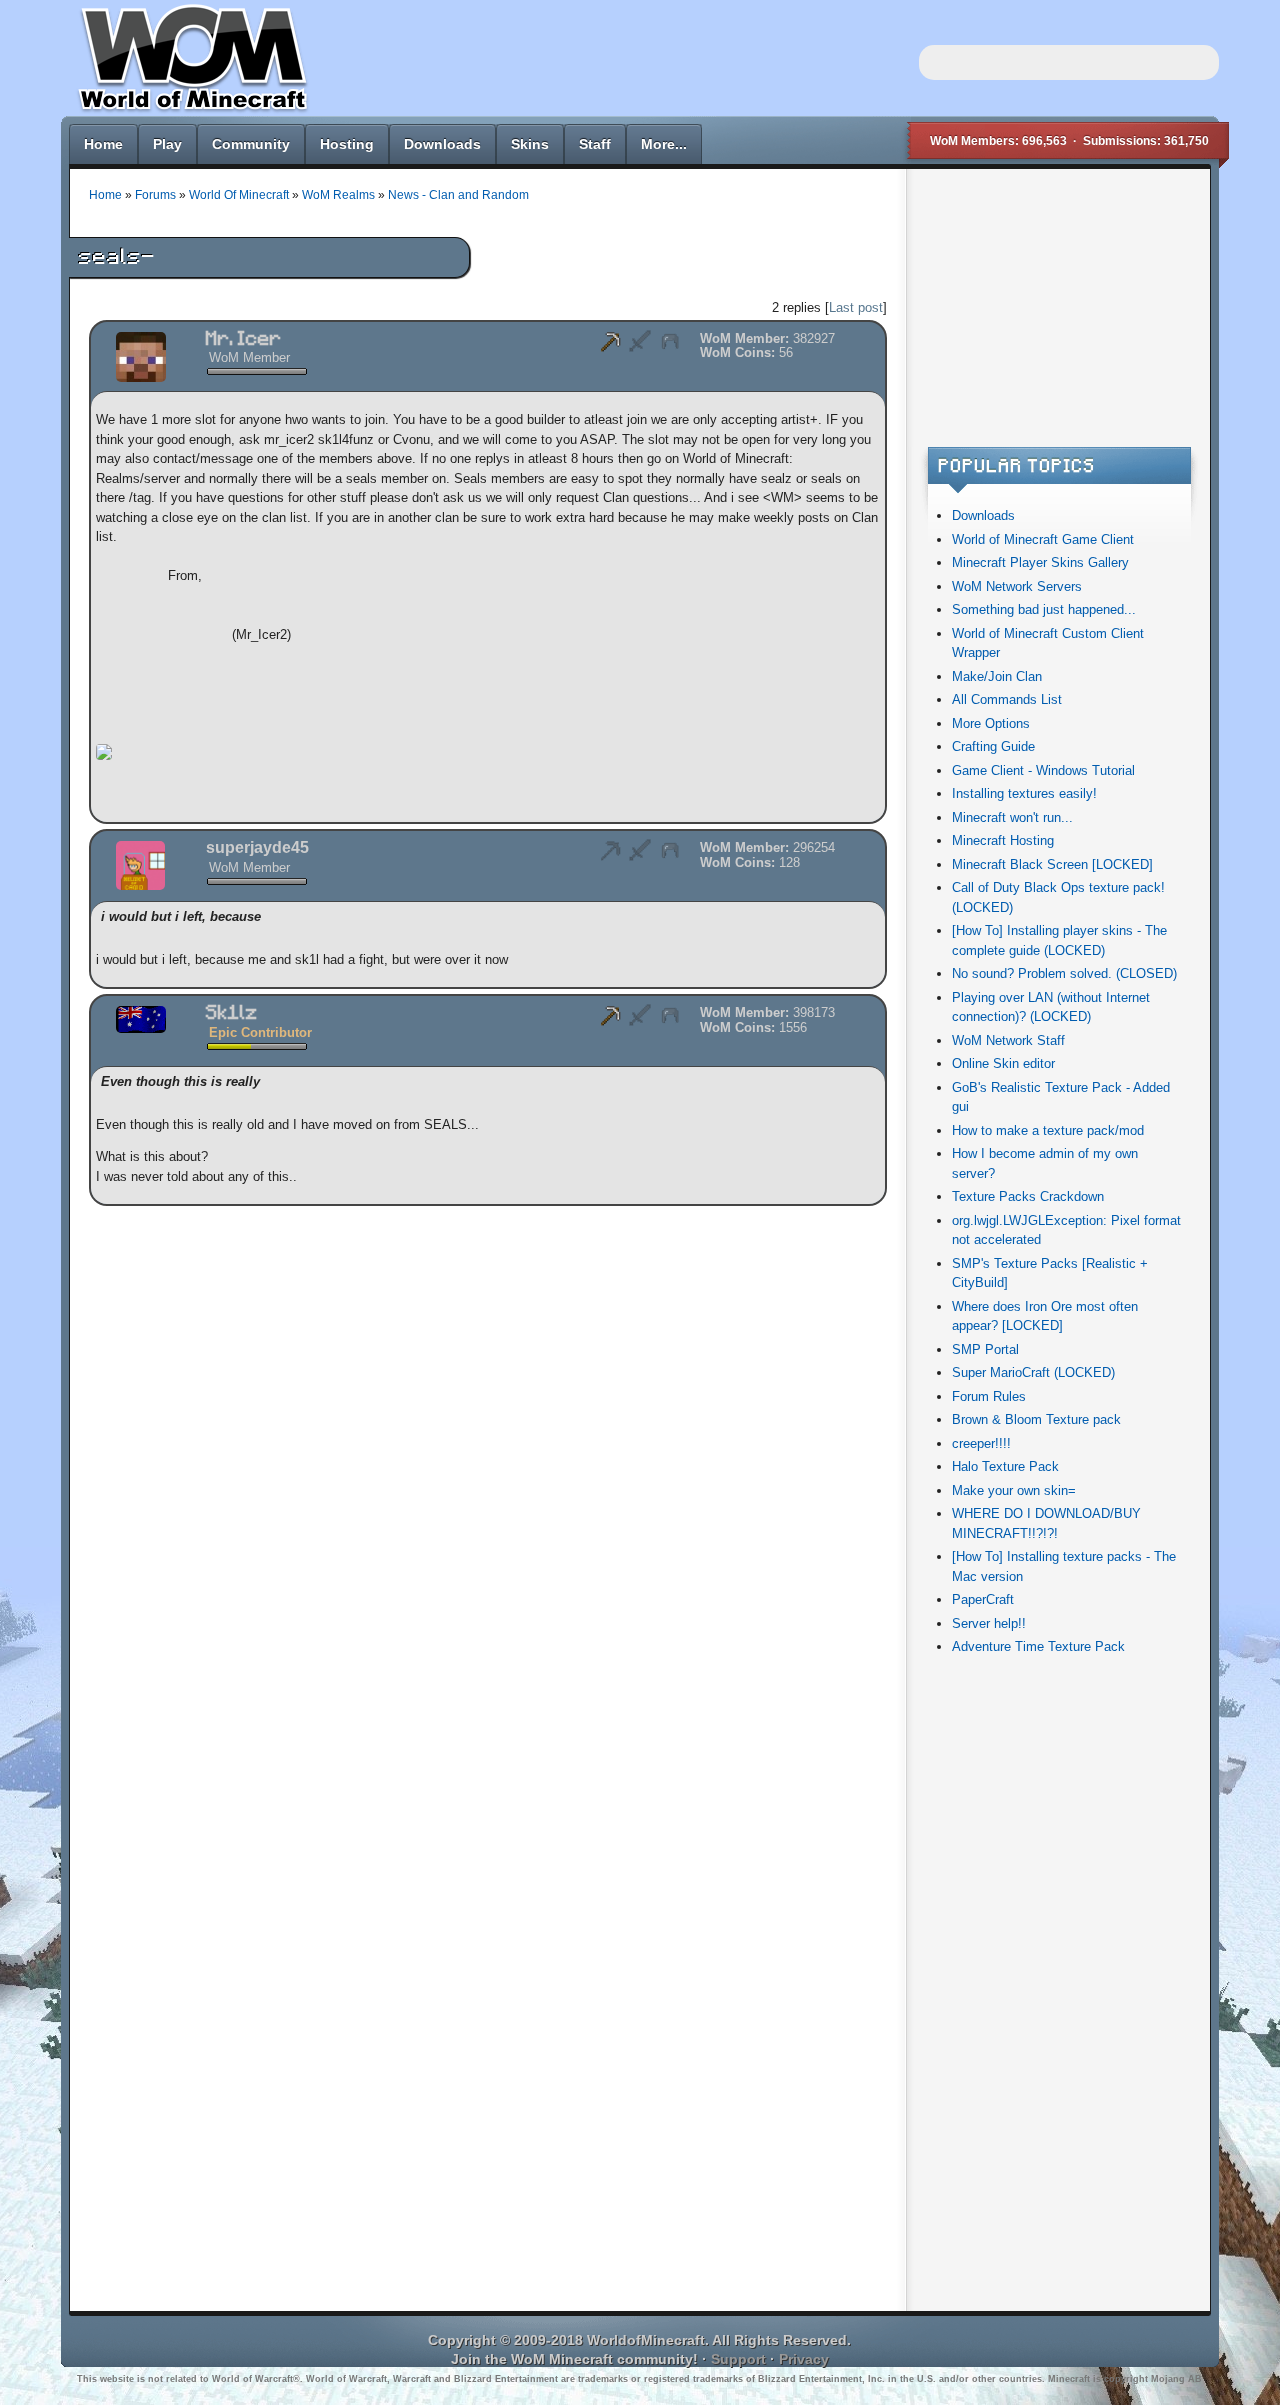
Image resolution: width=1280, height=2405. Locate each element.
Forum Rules (989, 1396)
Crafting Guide (993, 746)
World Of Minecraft (239, 194)
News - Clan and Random (458, 194)
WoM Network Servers (1017, 586)
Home (103, 144)
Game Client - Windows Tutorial (1043, 770)
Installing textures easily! (1024, 793)
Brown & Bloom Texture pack (1036, 1419)
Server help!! (989, 1623)
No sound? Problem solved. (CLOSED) (1064, 973)
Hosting (347, 144)
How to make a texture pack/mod (1048, 1130)
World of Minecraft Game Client (1043, 539)
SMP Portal (985, 1349)
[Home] (188, 110)
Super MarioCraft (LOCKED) (1033, 1372)
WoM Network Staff (1008, 1040)
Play (167, 144)
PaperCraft (983, 1599)
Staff (595, 144)
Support (738, 2359)
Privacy (804, 2359)
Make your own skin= (1014, 1490)
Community (251, 144)
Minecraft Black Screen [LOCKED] (1052, 864)
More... (664, 144)
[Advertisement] (1057, 314)
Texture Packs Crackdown (1028, 1196)
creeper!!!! (981, 1443)
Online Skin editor (1003, 1063)
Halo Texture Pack (1005, 1466)
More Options (991, 723)
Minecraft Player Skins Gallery (1040, 562)
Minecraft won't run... (1012, 817)
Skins (530, 144)
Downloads (442, 144)
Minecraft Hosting (1003, 840)
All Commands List (1007, 699)
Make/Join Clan (997, 676)
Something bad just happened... (1044, 609)
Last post (856, 307)
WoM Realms (338, 194)
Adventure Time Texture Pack (1038, 1646)
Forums (155, 194)
